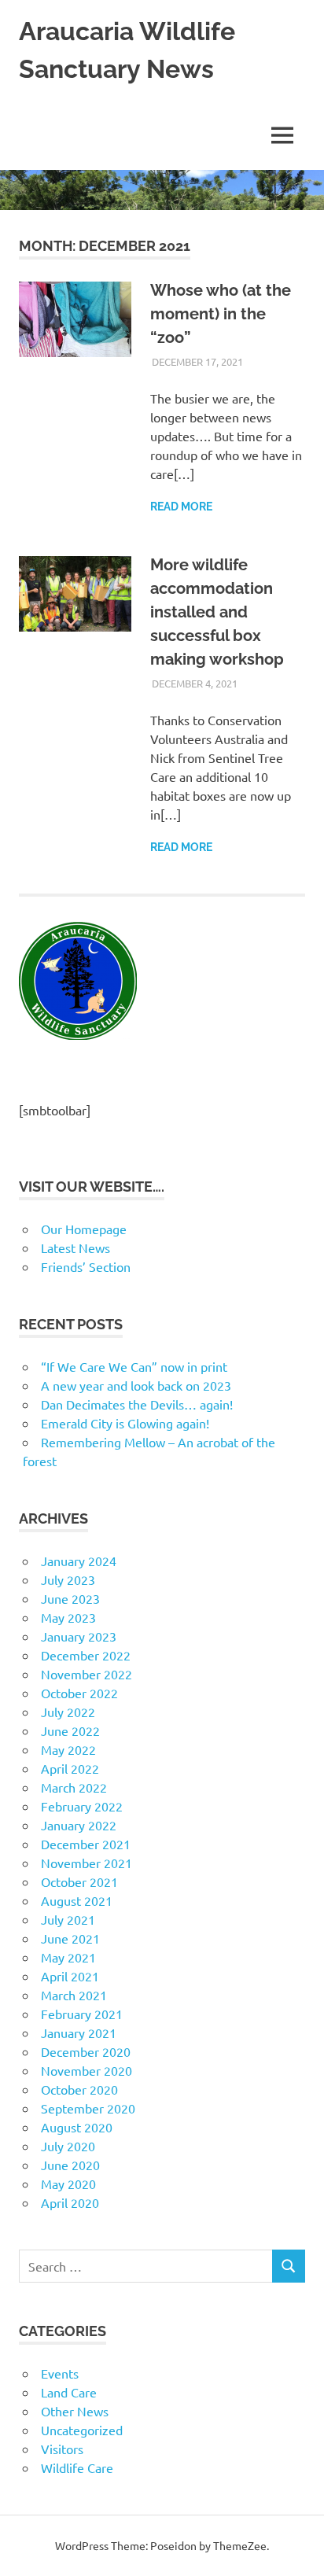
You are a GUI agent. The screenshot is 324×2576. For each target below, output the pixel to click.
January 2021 (79, 2032)
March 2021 (74, 1995)
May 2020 (68, 2184)
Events (60, 2373)
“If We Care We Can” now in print (134, 1366)
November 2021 (87, 1863)
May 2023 (68, 1617)
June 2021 (70, 1938)
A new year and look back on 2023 (136, 1385)
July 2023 (68, 1579)
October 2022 (79, 1693)
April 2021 (70, 1976)
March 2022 (74, 1787)
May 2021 (68, 1957)
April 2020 (70, 2202)
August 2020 (77, 2127)
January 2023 (79, 1636)
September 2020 (88, 2108)
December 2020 (86, 2051)
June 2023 (70, 1598)
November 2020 (87, 2070)
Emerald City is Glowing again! (125, 1423)
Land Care (69, 2392)
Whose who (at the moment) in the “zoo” (221, 314)
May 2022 (68, 1749)
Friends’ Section (86, 1266)
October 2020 (79, 2089)
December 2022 (86, 1655)
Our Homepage (84, 1229)
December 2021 (86, 1844)
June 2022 (70, 1730)
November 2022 (87, 1674)
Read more (181, 507)
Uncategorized (82, 2430)
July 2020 (68, 2146)
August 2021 (77, 1900)
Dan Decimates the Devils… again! (137, 1404)
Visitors (62, 2449)
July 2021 (68, 1919)
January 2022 (79, 1825)
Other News (75, 2411)
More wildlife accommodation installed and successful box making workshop (217, 612)
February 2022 (82, 1806)
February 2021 (82, 2014)
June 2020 (70, 2165)
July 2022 (68, 1712)
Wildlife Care (77, 2467)
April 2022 (70, 1768)
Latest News (75, 1247)
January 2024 (79, 1561)
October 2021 (79, 1881)
